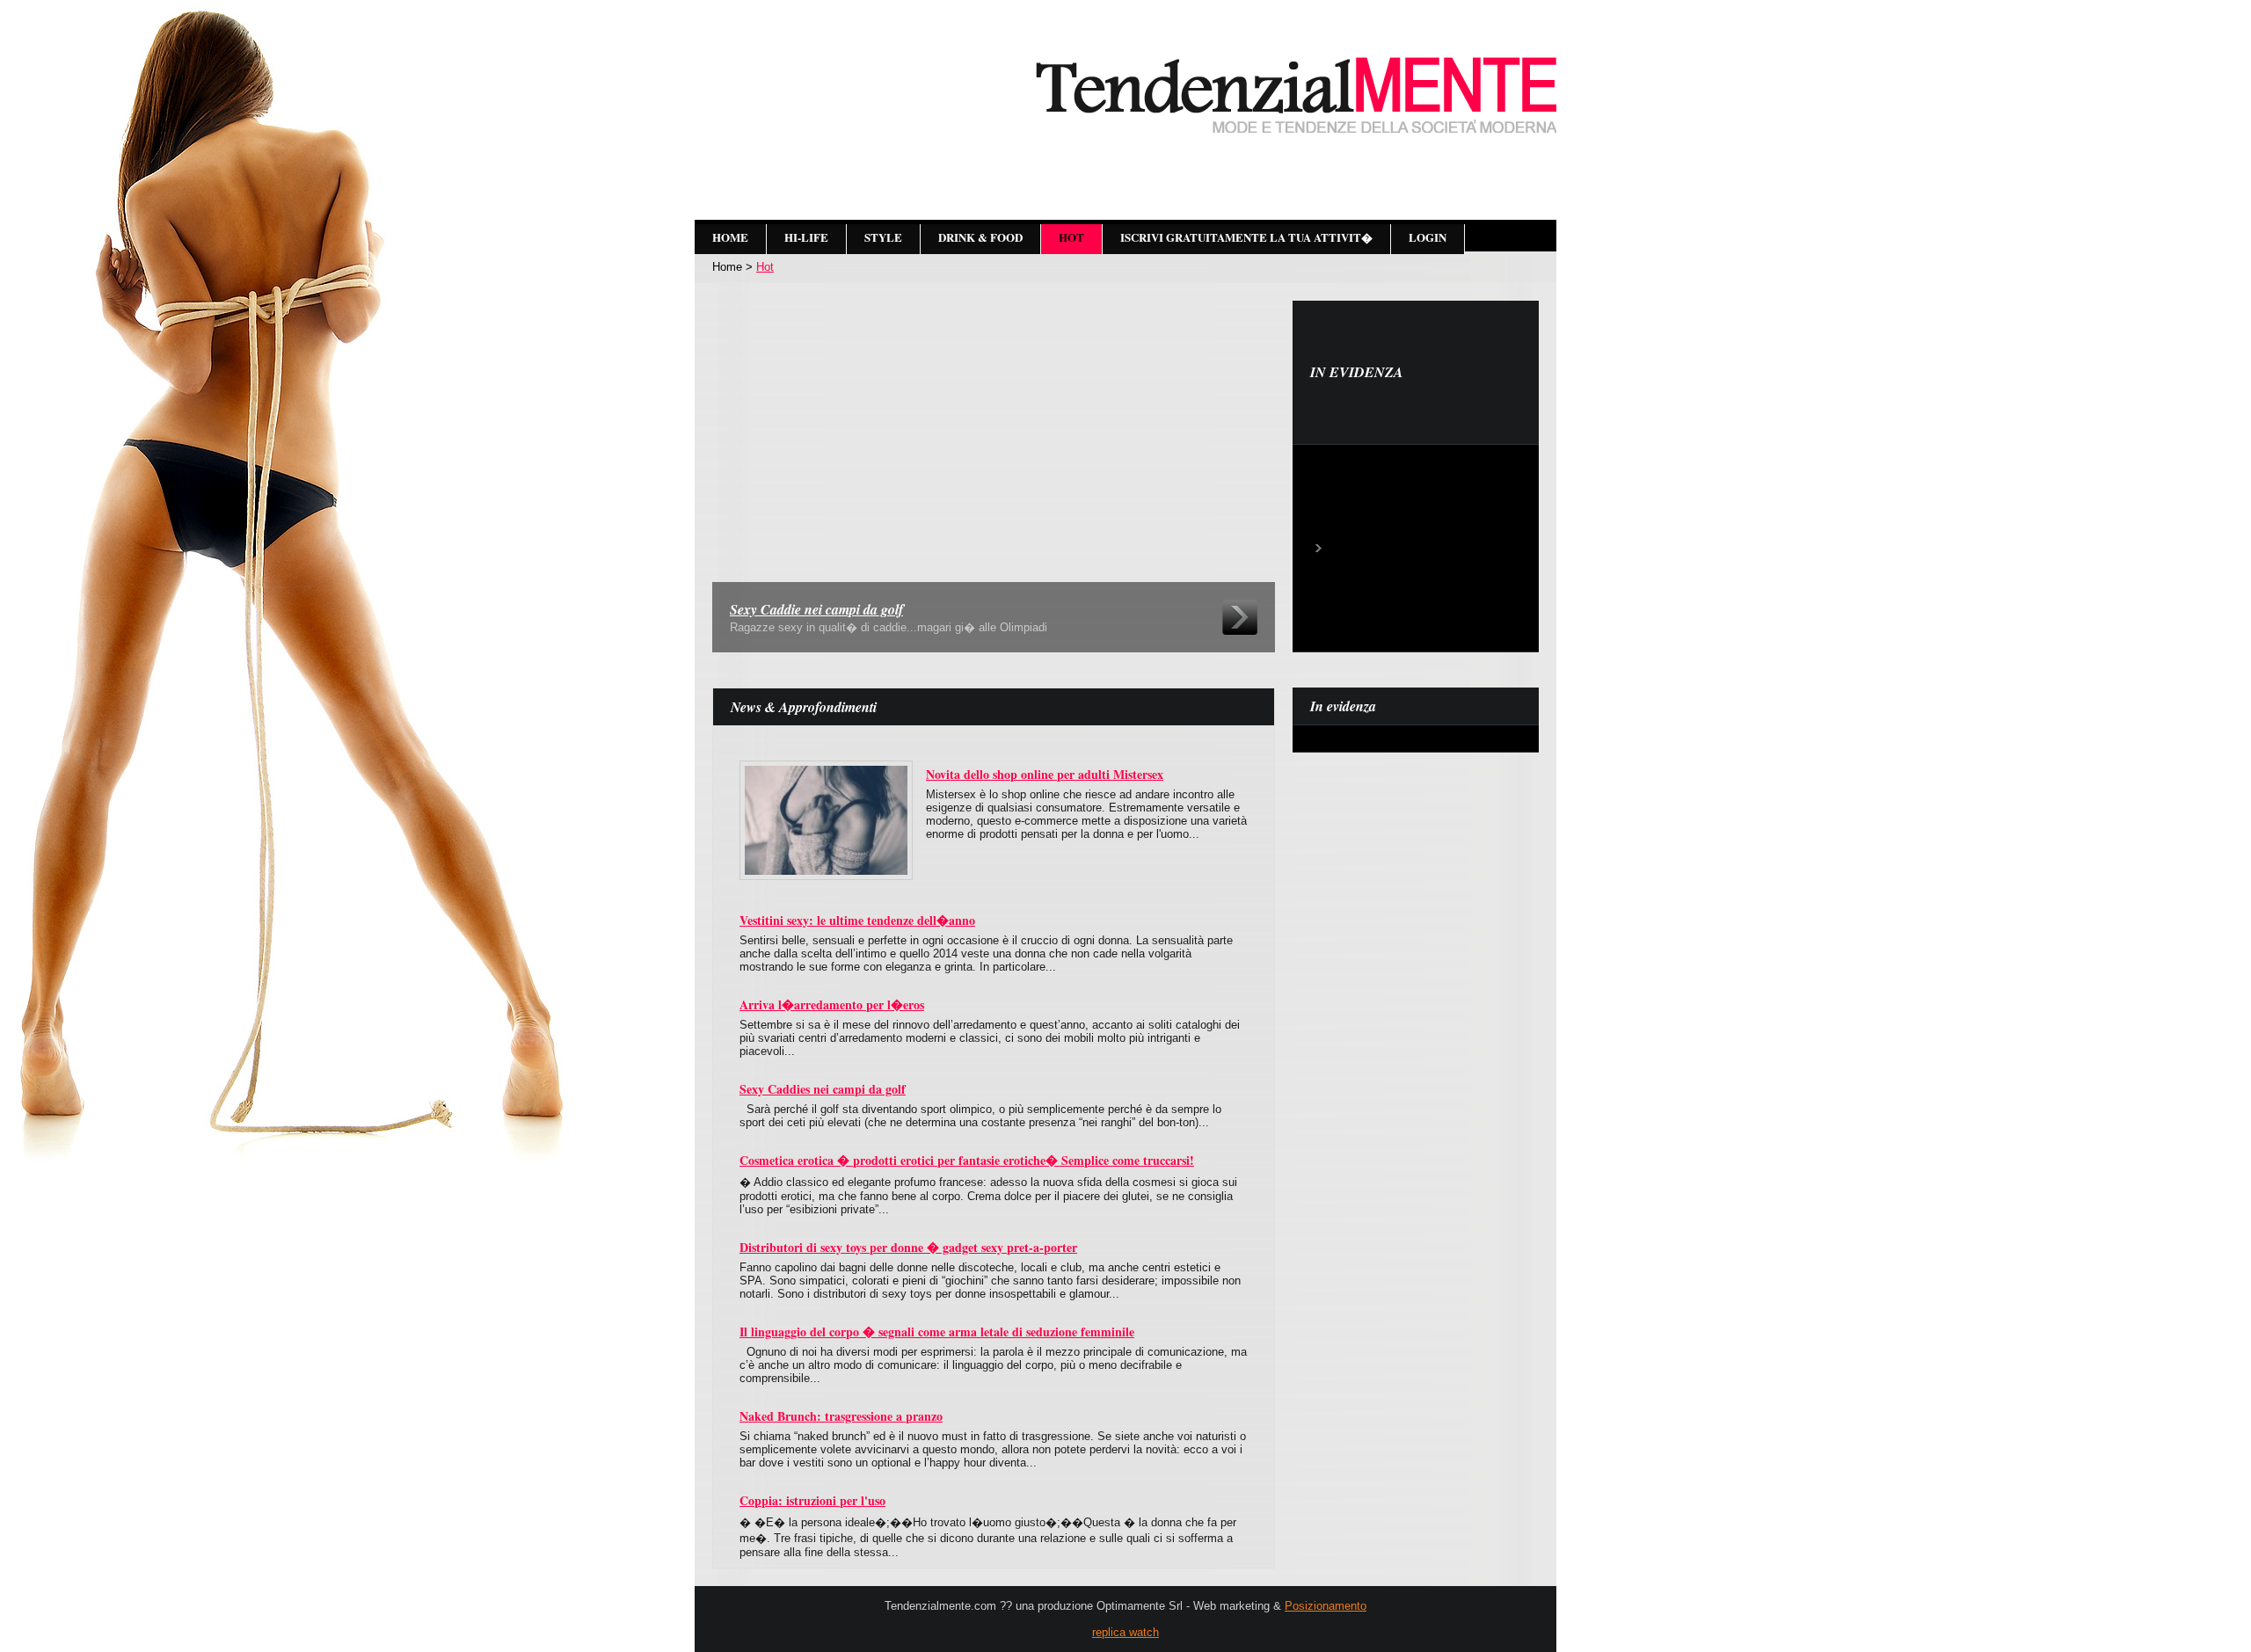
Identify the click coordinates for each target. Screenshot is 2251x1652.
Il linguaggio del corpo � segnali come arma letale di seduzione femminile (937, 1332)
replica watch (1125, 1632)
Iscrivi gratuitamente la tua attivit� (1246, 237)
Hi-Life (806, 237)
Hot (1071, 237)
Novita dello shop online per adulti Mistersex (1045, 774)
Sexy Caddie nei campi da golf (816, 609)
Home (730, 237)
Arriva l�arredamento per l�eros (832, 1004)
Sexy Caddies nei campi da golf (823, 1089)
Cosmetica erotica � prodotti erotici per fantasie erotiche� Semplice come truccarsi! (967, 1160)
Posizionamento (1326, 1606)
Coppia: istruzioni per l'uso (812, 1500)
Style (883, 237)
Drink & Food (980, 237)
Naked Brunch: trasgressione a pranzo (841, 1416)
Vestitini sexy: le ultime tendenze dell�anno (857, 920)
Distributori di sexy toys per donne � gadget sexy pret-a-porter (908, 1247)
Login (1428, 237)
